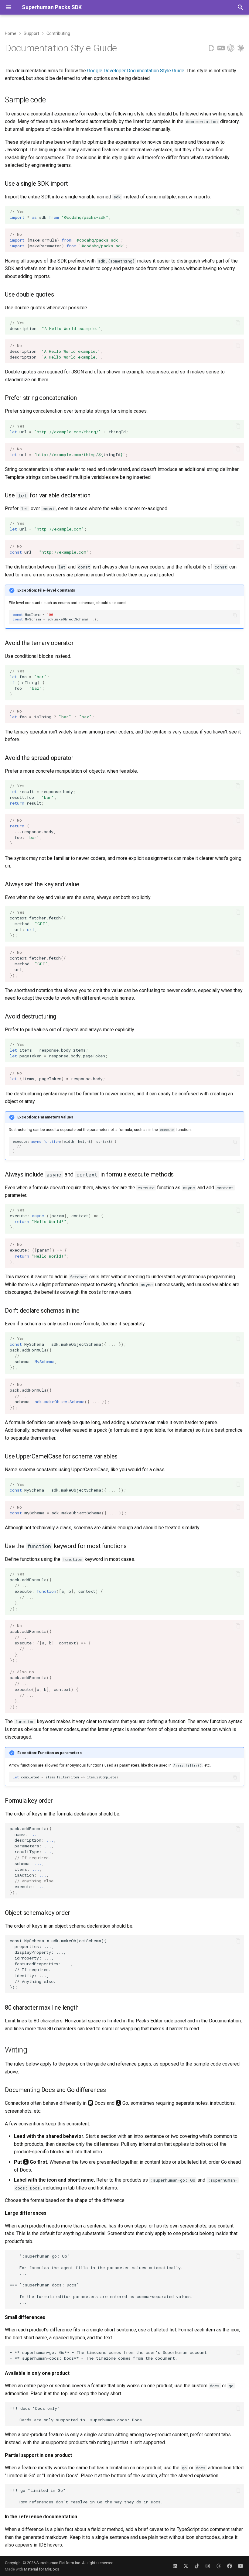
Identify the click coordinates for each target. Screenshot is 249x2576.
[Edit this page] (211, 48)
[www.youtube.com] (240, 2566)
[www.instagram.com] (208, 2566)
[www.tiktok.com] (197, 2566)
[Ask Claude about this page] (240, 48)
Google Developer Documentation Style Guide (136, 71)
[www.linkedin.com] (175, 2566)
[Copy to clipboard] (238, 212)
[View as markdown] (221, 48)
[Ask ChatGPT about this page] (231, 48)
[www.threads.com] (219, 2566)
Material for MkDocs (42, 2569)
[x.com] (186, 2566)
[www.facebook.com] (230, 2566)
